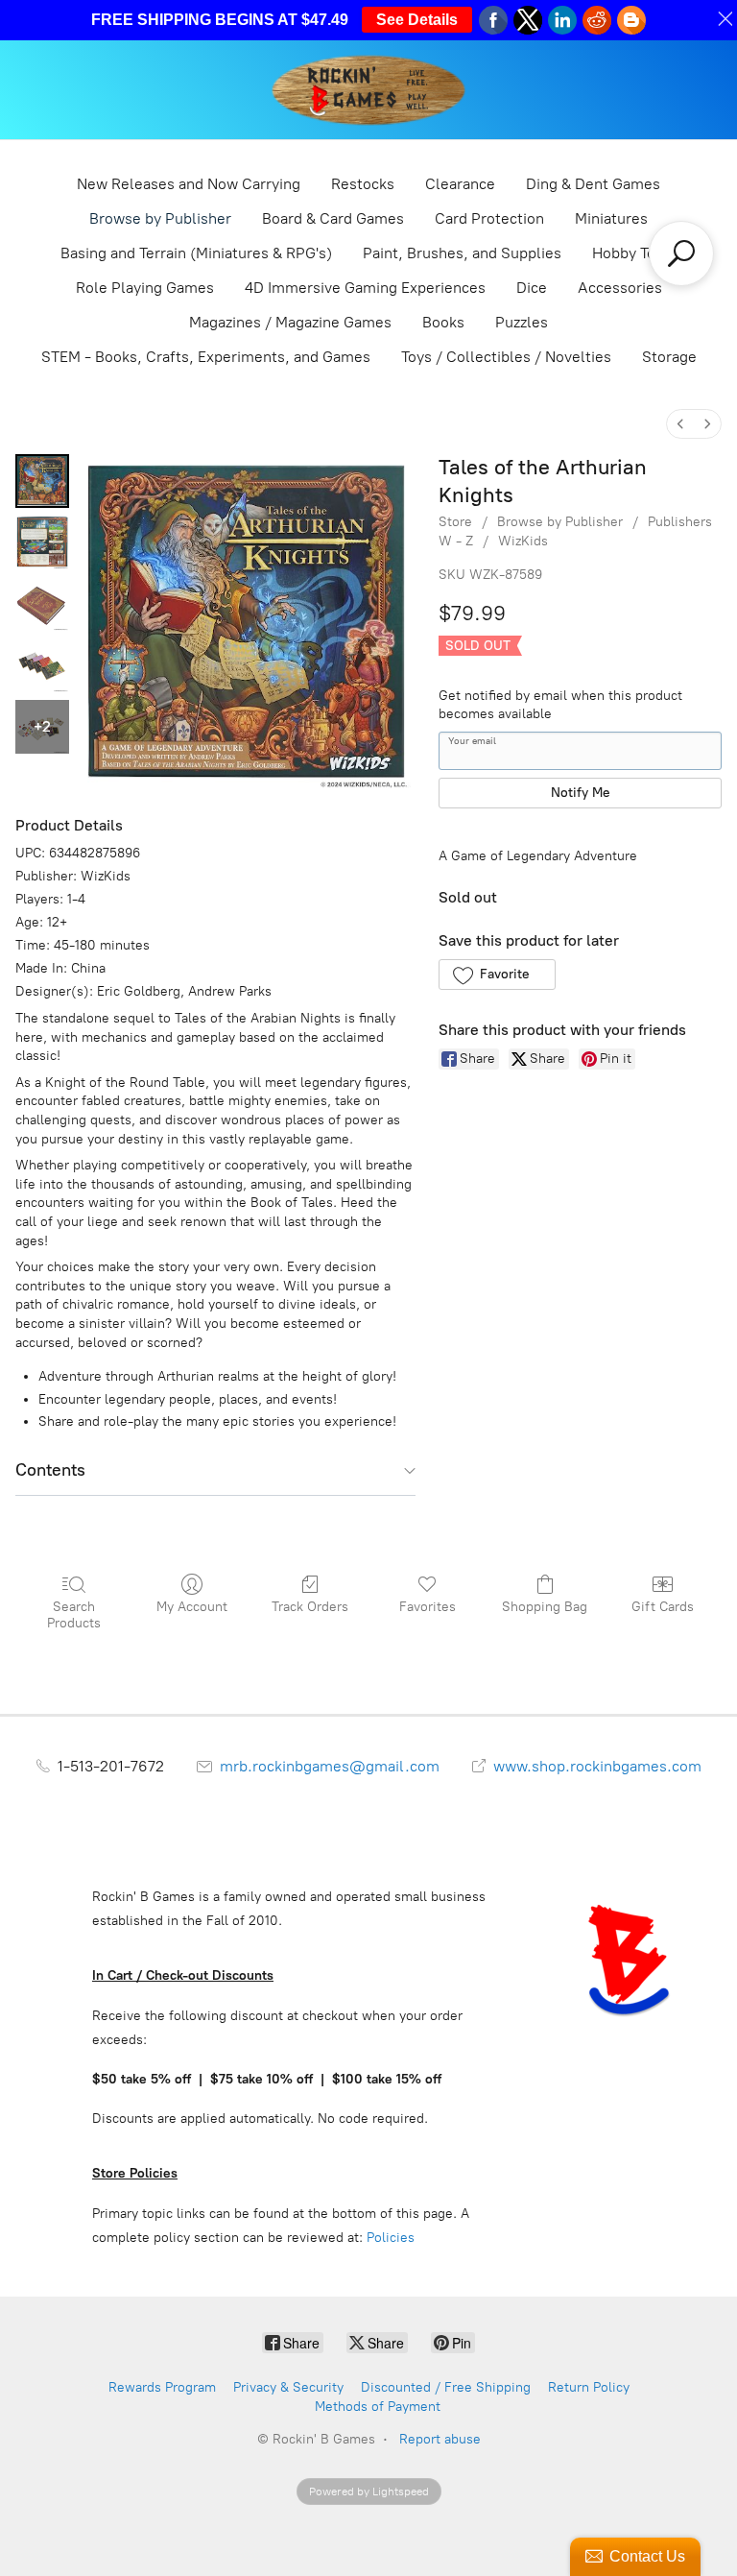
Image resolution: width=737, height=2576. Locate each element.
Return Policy (589, 2387)
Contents (50, 1470)
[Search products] (681, 253)
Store (455, 522)
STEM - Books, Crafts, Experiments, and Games (206, 357)
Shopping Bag (545, 1607)
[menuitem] (680, 424)
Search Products (74, 1615)
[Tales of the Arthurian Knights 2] (42, 604)
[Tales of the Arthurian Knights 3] (42, 665)
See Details (417, 20)
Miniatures (611, 218)
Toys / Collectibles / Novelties (506, 357)
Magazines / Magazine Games (290, 322)
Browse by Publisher (160, 218)
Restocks (363, 184)
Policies (391, 2238)
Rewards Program (162, 2387)
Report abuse (440, 2439)
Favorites (428, 1607)
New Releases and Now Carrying (189, 184)
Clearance (460, 184)
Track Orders (310, 1607)
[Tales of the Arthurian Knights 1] (42, 542)
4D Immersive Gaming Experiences (365, 288)
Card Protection (489, 218)
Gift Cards (663, 1607)
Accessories (620, 288)
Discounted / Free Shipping (446, 2387)
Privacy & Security (288, 2387)
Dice (532, 288)
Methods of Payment (378, 2407)
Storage (669, 357)
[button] (497, 975)
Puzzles (522, 322)
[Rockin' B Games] (369, 90)
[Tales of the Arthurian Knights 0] (42, 481)
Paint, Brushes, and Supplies (462, 253)
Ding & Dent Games (593, 184)
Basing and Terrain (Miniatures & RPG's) (196, 253)
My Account (192, 1607)
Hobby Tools (634, 253)
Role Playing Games (145, 288)
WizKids (523, 541)
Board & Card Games (333, 218)
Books (443, 322)
